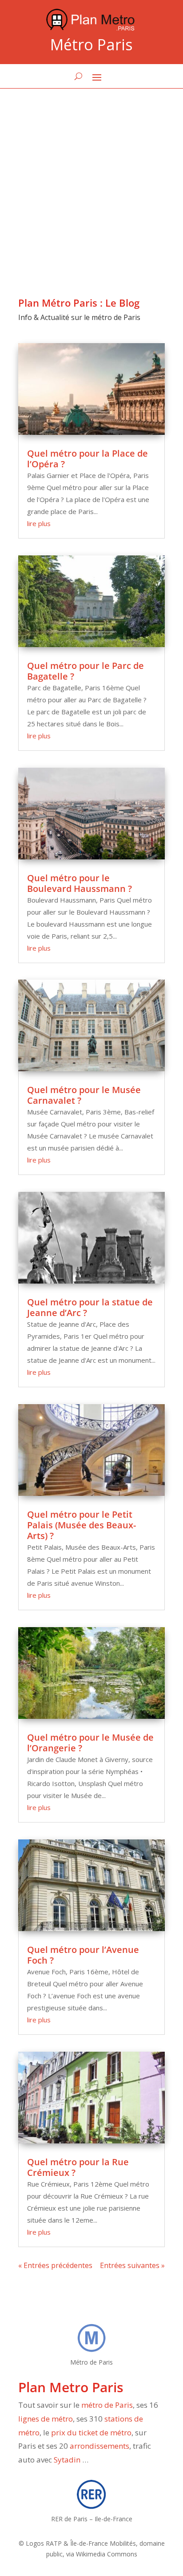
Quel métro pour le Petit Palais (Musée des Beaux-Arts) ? (82, 1525)
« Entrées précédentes (55, 2265)
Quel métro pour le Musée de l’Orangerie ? (90, 1743)
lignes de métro (46, 2419)
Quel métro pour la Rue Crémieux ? (78, 2167)
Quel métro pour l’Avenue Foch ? (83, 1955)
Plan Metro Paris (71, 2387)
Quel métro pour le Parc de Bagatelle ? (86, 671)
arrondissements (99, 2446)
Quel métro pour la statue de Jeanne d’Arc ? (90, 1307)
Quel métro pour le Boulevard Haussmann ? (80, 883)
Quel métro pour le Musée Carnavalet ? (84, 1095)
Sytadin (67, 2460)
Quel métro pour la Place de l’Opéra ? (88, 459)
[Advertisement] (91, 185)
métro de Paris (107, 2405)
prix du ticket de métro (91, 2432)
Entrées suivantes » (132, 2265)
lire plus (39, 523)
